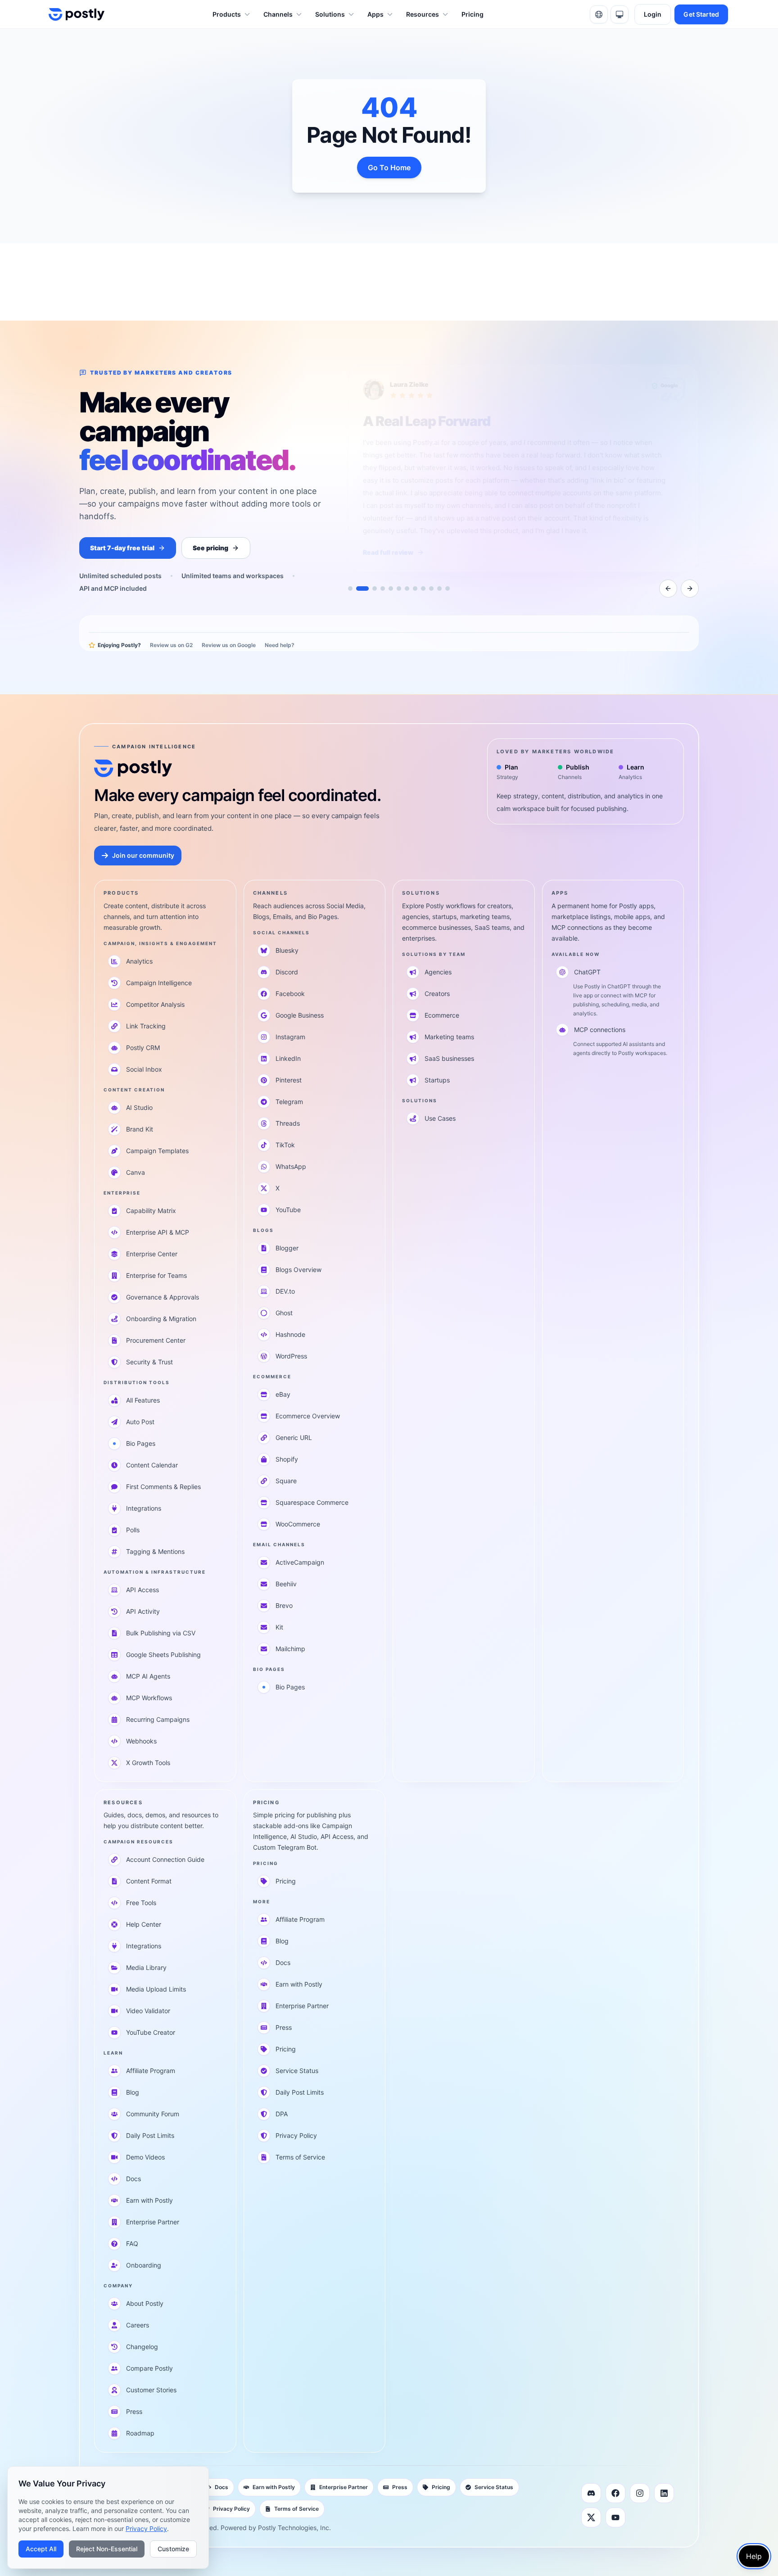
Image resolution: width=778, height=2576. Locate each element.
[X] (591, 2517)
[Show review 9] (423, 589)
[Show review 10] (431, 589)
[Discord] (591, 2493)
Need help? (280, 645)
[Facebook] (615, 2493)
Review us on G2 (171, 645)
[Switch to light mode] (620, 14)
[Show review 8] (415, 589)
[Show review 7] (407, 589)
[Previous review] (668, 589)
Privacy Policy (146, 2528)
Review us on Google (229, 645)
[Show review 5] (391, 589)
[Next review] (690, 589)
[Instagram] (640, 2493)
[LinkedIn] (664, 2493)
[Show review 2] (358, 589)
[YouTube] (615, 2517)
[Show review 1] (350, 589)
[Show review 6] (399, 589)
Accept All (41, 2549)
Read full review (388, 552)
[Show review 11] (439, 589)
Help (754, 2556)
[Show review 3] (371, 589)
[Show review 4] (383, 589)
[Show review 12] (448, 589)
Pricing (473, 14)
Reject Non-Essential (107, 2549)
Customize (173, 2549)
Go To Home (389, 168)
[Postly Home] (77, 14)
